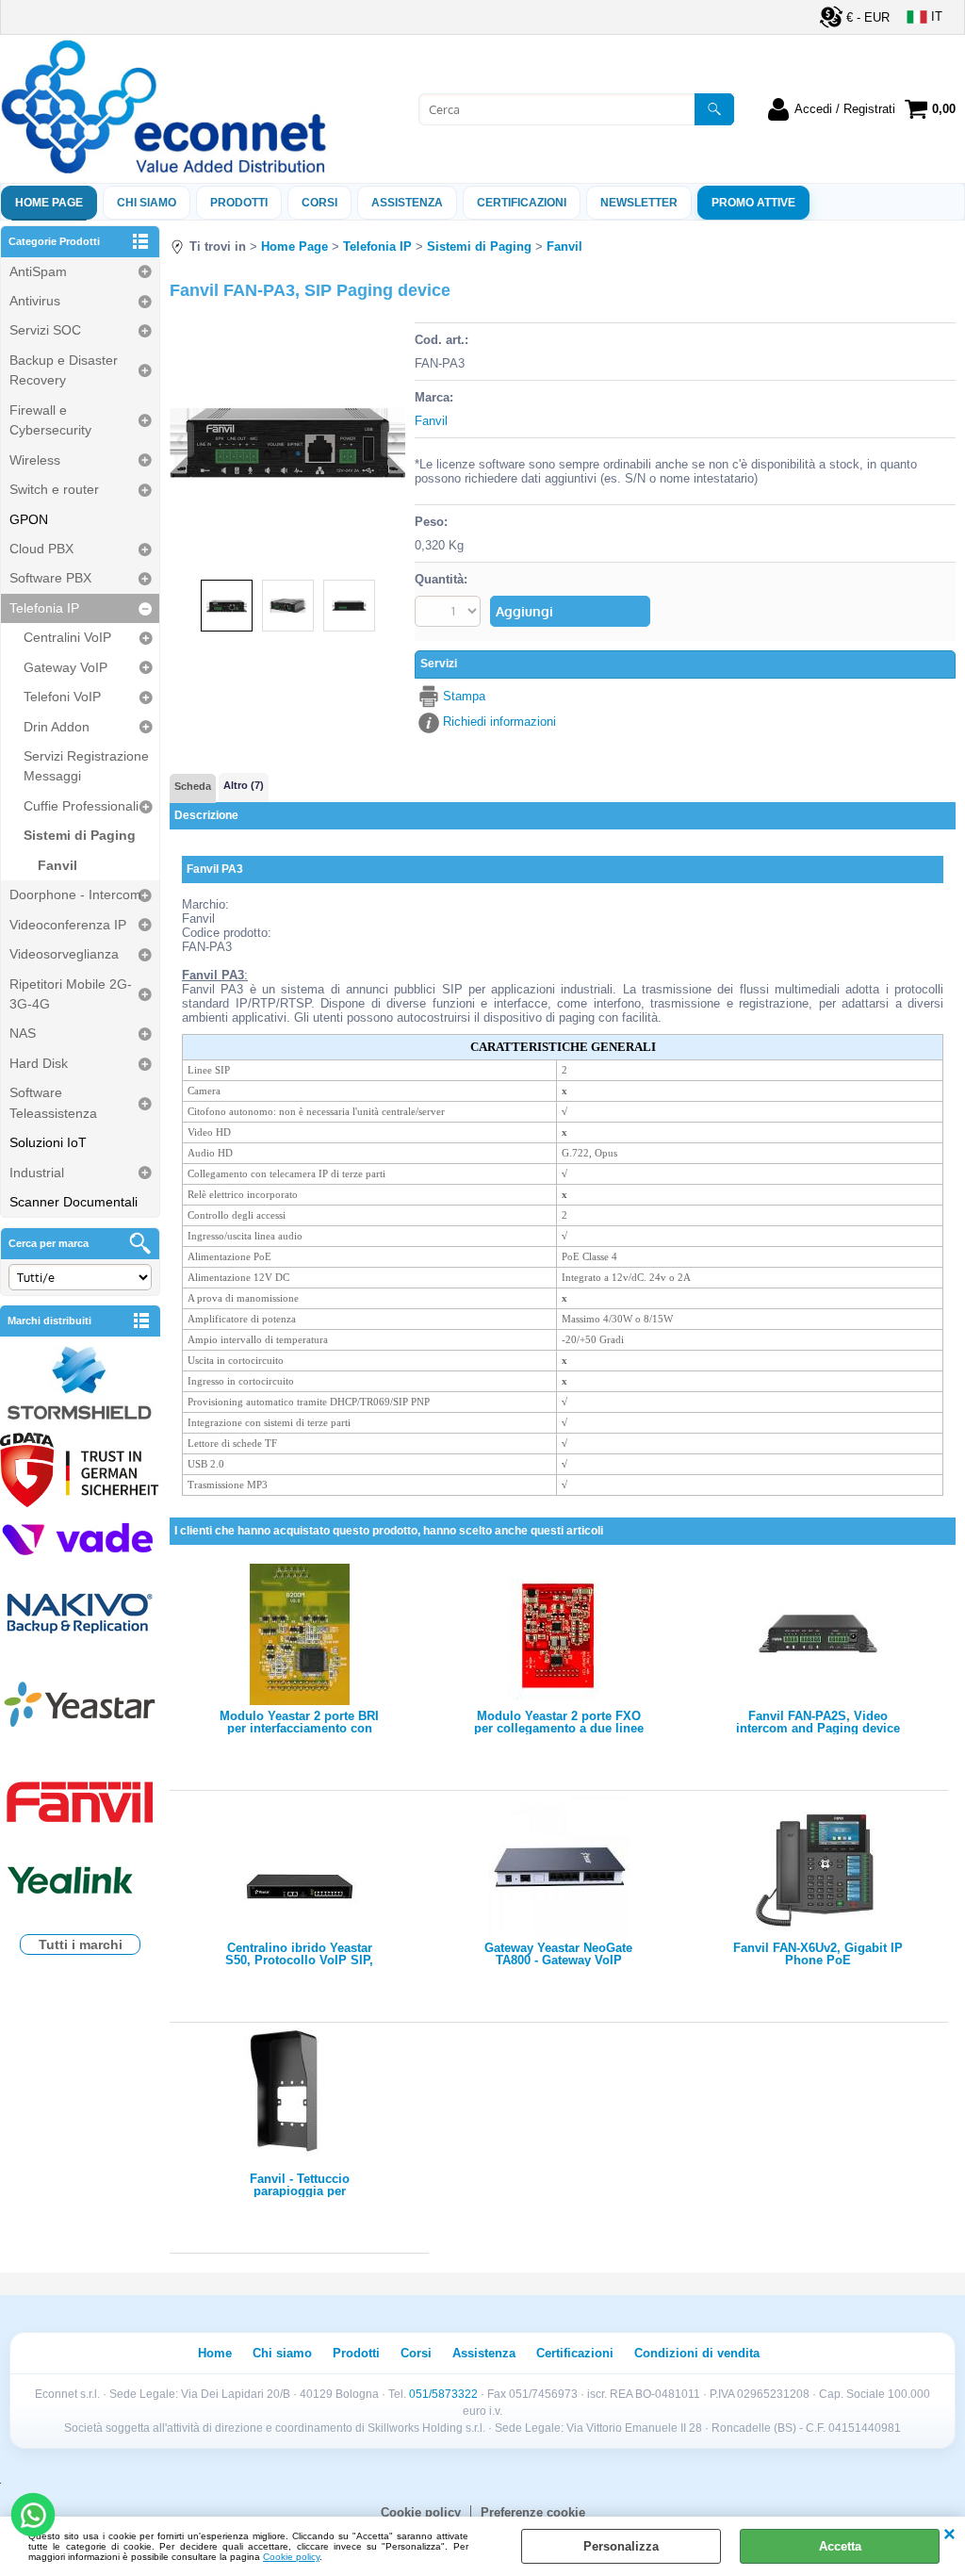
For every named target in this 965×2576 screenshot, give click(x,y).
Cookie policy (291, 2557)
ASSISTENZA (407, 203)
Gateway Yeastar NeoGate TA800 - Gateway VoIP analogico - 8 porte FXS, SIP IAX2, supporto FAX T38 (559, 1954)
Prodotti (239, 203)
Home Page (49, 203)
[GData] (80, 1472)
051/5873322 (443, 2394)
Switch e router (54, 489)
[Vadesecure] (80, 1538)
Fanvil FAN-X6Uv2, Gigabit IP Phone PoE (818, 1954)
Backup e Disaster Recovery (64, 370)
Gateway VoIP (65, 667)
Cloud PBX (41, 549)
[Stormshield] (80, 1385)
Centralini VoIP (67, 637)
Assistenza (484, 2353)
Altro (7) (244, 785)
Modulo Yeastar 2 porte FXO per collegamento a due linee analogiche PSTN (559, 1722)
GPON (29, 519)
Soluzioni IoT (48, 1142)
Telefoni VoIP (62, 697)
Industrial (37, 1173)
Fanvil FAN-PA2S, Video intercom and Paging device (818, 1722)
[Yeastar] (80, 1708)
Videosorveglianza (64, 954)
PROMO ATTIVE (753, 203)
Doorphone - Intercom (75, 894)
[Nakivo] (80, 1612)
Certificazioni (522, 203)
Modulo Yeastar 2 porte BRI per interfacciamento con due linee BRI (299, 1722)
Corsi (319, 203)
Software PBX (50, 578)
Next (393, 440)
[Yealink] (80, 1883)
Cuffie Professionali (81, 806)
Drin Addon (57, 727)
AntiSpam (38, 271)
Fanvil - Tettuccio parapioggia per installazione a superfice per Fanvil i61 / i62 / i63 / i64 (299, 2185)
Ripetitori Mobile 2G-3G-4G (71, 994)
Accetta (840, 2546)
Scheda (193, 786)
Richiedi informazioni (499, 722)
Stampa (464, 696)
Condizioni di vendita (697, 2353)
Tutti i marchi (81, 1944)
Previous (182, 440)
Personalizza (621, 2546)
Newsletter (639, 203)
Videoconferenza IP (68, 925)
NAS (23, 1033)
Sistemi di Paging (80, 835)
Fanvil (57, 865)
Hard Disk (39, 1063)
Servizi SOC (45, 330)
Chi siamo (147, 203)
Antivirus (35, 301)
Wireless (35, 460)
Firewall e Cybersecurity (50, 420)
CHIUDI (949, 2535)
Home (215, 2353)
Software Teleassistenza (53, 1102)
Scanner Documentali (74, 1202)
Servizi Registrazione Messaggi (86, 766)
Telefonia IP (44, 608)
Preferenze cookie (533, 2512)
